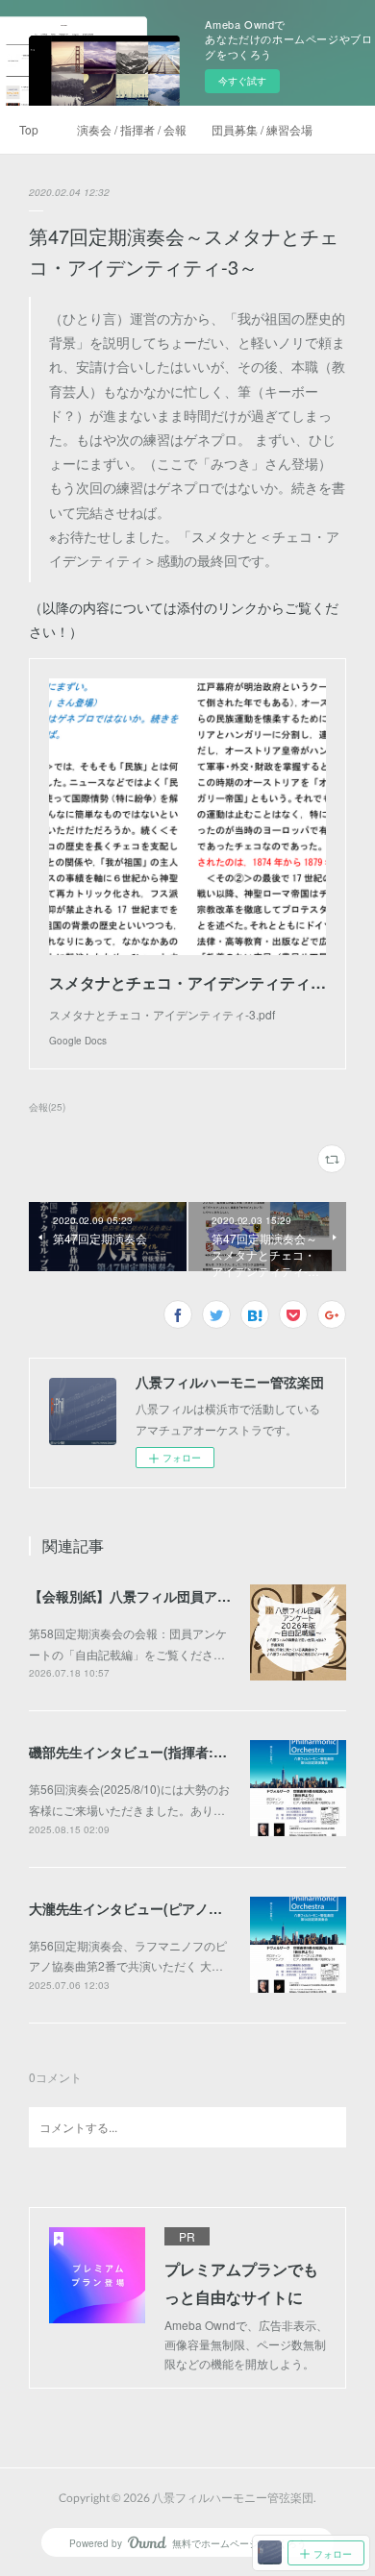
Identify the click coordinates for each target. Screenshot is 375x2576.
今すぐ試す (242, 81)
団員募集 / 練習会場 (262, 129)
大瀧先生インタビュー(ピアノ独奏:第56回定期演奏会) (192, 1908)
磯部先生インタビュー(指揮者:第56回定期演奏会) (178, 1752)
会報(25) (47, 1107)
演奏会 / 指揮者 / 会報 (132, 129)
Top (29, 129)
